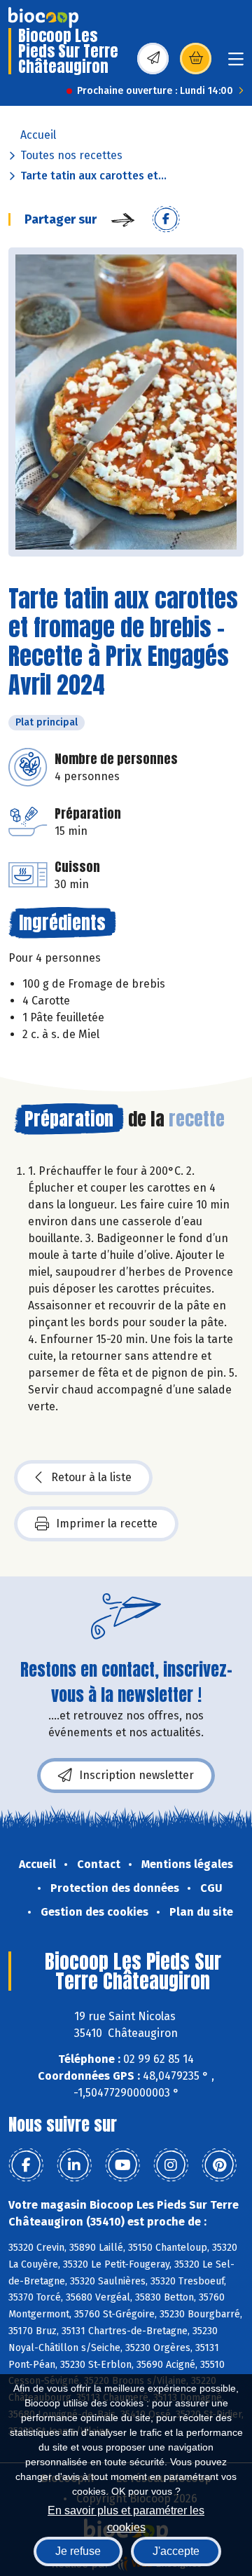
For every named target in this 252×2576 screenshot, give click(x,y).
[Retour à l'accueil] (43, 18)
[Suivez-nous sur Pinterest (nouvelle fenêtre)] (219, 2165)
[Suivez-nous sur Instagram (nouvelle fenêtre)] (171, 2165)
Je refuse (78, 2551)
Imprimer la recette (107, 1524)
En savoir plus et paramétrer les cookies (126, 2517)
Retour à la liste (91, 1477)
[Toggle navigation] (236, 63)
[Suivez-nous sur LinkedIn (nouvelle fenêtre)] (74, 2165)
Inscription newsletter (136, 1775)
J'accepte (176, 2551)
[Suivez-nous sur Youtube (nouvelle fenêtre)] (122, 2165)
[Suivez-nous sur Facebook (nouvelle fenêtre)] (26, 2165)
